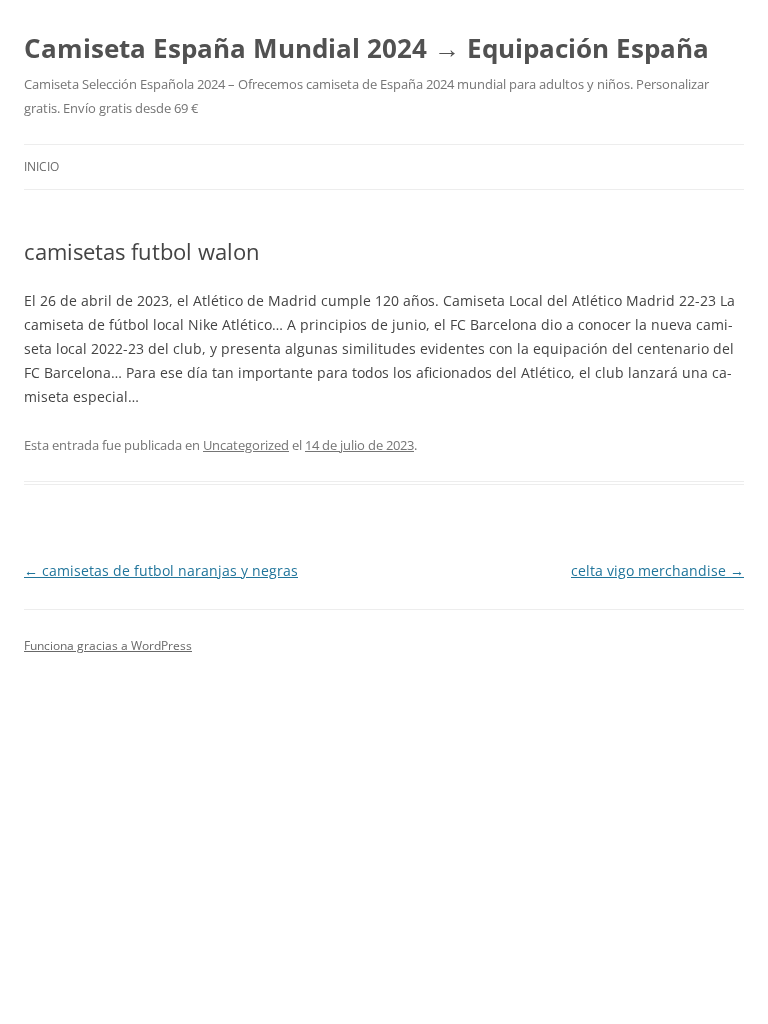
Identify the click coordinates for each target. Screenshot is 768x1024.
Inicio (41, 166)
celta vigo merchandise (657, 570)
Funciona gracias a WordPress (108, 645)
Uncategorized (246, 445)
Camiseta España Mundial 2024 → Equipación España (366, 48)
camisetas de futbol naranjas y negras (161, 570)
